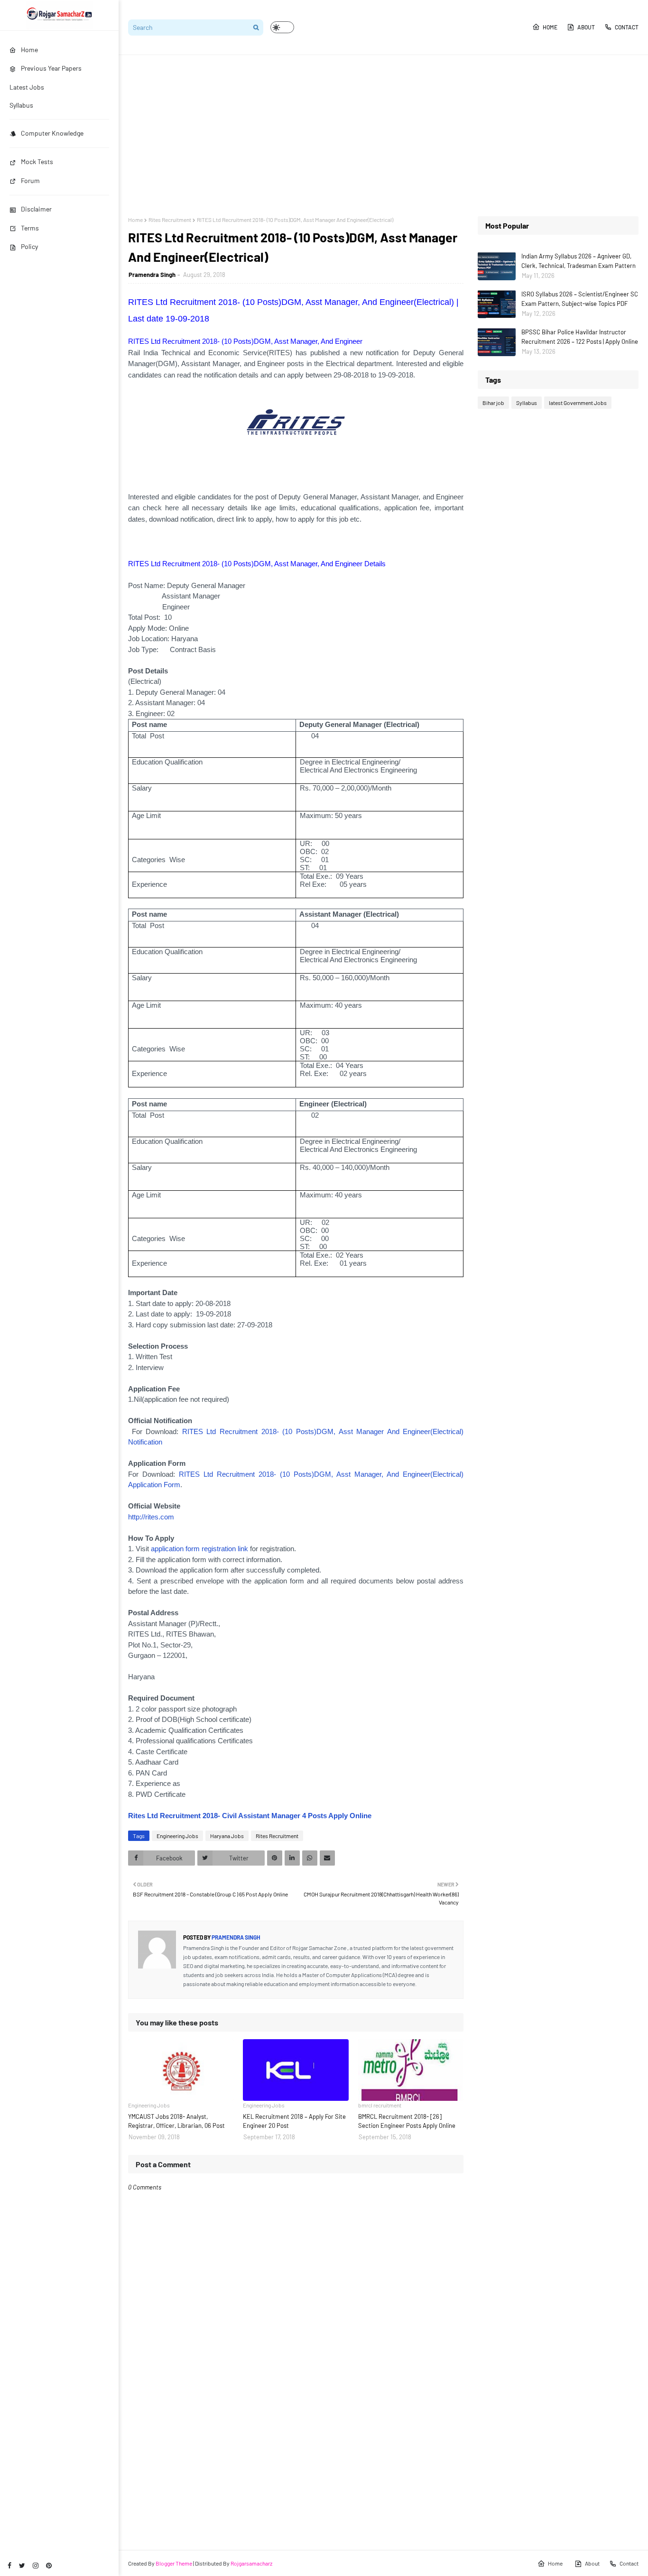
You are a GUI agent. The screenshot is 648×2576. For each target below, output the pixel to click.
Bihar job (493, 403)
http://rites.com (151, 1517)
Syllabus (527, 403)
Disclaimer (36, 209)
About (586, 27)
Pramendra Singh (152, 275)
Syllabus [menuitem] (21, 105)
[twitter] (22, 2565)
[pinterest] (49, 2565)
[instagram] (36, 2565)
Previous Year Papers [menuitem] (51, 68)
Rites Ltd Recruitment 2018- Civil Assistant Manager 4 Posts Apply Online (250, 1816)
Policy (29, 246)
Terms (30, 228)
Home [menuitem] (29, 50)
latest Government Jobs (578, 403)
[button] (282, 27)
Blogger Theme (174, 2563)
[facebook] (9, 2565)
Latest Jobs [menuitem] (27, 87)
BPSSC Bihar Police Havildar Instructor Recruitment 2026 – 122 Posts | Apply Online (580, 337)
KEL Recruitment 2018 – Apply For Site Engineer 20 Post (294, 2121)
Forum (30, 180)
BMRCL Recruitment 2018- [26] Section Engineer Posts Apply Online (407, 2121)
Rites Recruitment (170, 220)
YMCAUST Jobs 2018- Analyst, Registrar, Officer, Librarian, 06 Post (176, 2121)
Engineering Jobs (177, 1836)
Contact (627, 27)
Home (550, 27)
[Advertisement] (383, 136)
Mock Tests (37, 161)
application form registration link (199, 1549)
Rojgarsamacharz (251, 2563)
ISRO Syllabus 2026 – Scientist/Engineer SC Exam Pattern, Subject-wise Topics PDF (580, 299)
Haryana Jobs (227, 1836)
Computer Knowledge (52, 133)
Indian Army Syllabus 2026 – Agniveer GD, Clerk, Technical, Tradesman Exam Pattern (579, 261)
